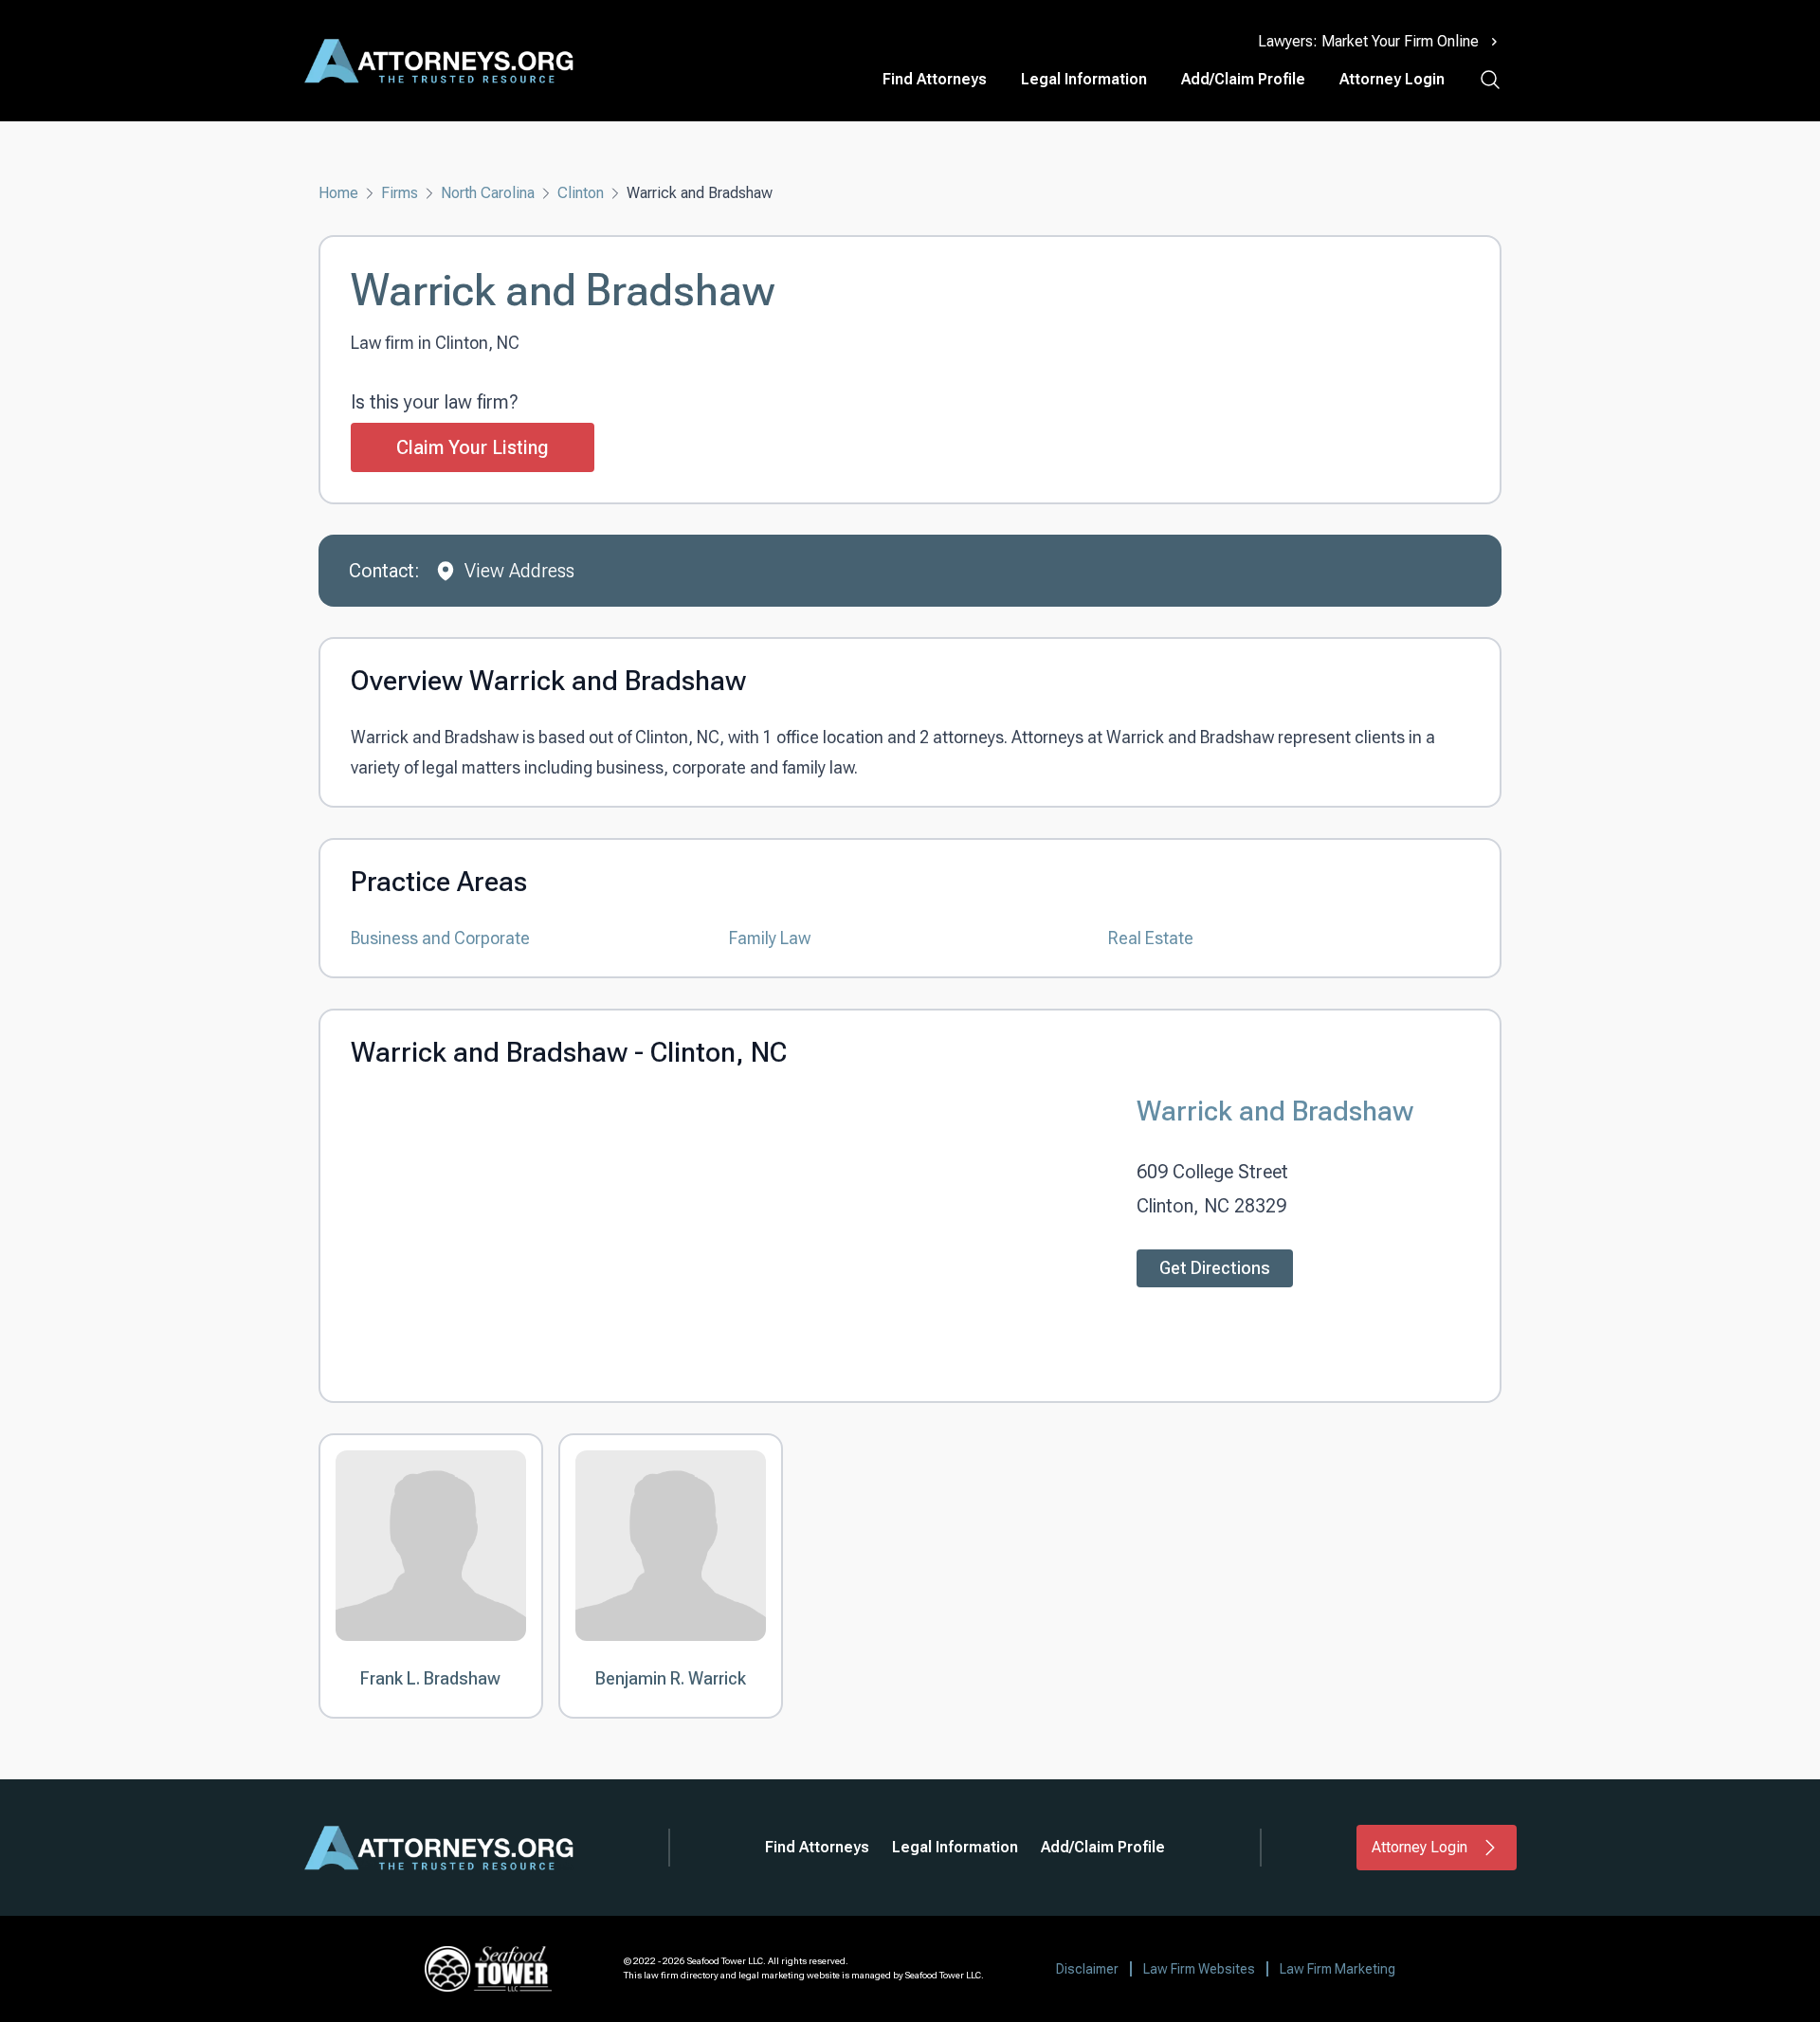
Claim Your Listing (473, 447)
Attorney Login (1392, 79)
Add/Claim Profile (1243, 79)
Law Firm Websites (1199, 1969)
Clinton (581, 193)
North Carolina (488, 193)
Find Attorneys (935, 79)
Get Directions (1215, 1268)
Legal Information (1084, 79)
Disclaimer (1087, 1969)
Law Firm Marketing (1338, 1969)
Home (338, 193)
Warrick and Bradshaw (1275, 1111)
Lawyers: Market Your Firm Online (1368, 41)
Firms (400, 193)
